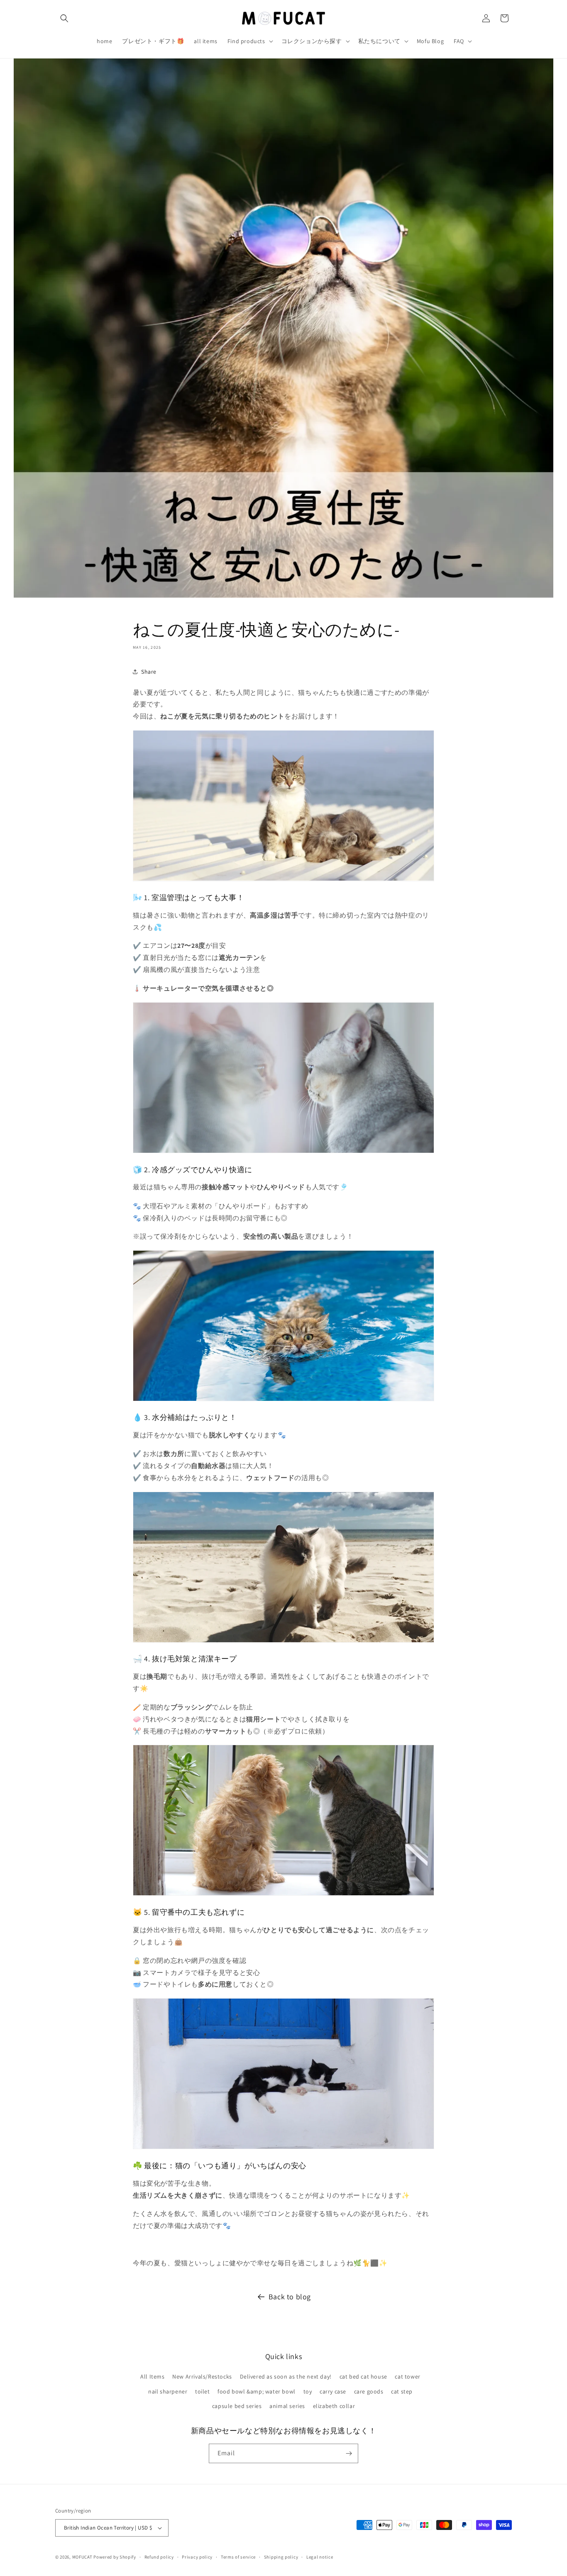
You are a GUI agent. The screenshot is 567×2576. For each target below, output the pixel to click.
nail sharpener (168, 2391)
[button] (64, 18)
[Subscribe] (349, 2453)
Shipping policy (281, 2557)
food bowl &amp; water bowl (257, 2391)
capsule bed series (237, 2406)
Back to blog (290, 2297)
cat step (402, 2391)
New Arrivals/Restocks (202, 2376)
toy (308, 2391)
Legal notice (320, 2557)
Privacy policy (197, 2557)
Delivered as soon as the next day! (286, 2376)
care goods (369, 2391)
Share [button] (149, 671)
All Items (152, 2376)
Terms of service (238, 2557)
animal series (287, 2406)
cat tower (407, 2376)
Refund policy (159, 2557)
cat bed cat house (363, 2376)
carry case (333, 2391)
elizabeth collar (334, 2406)
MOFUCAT (82, 2557)
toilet (203, 2391)
